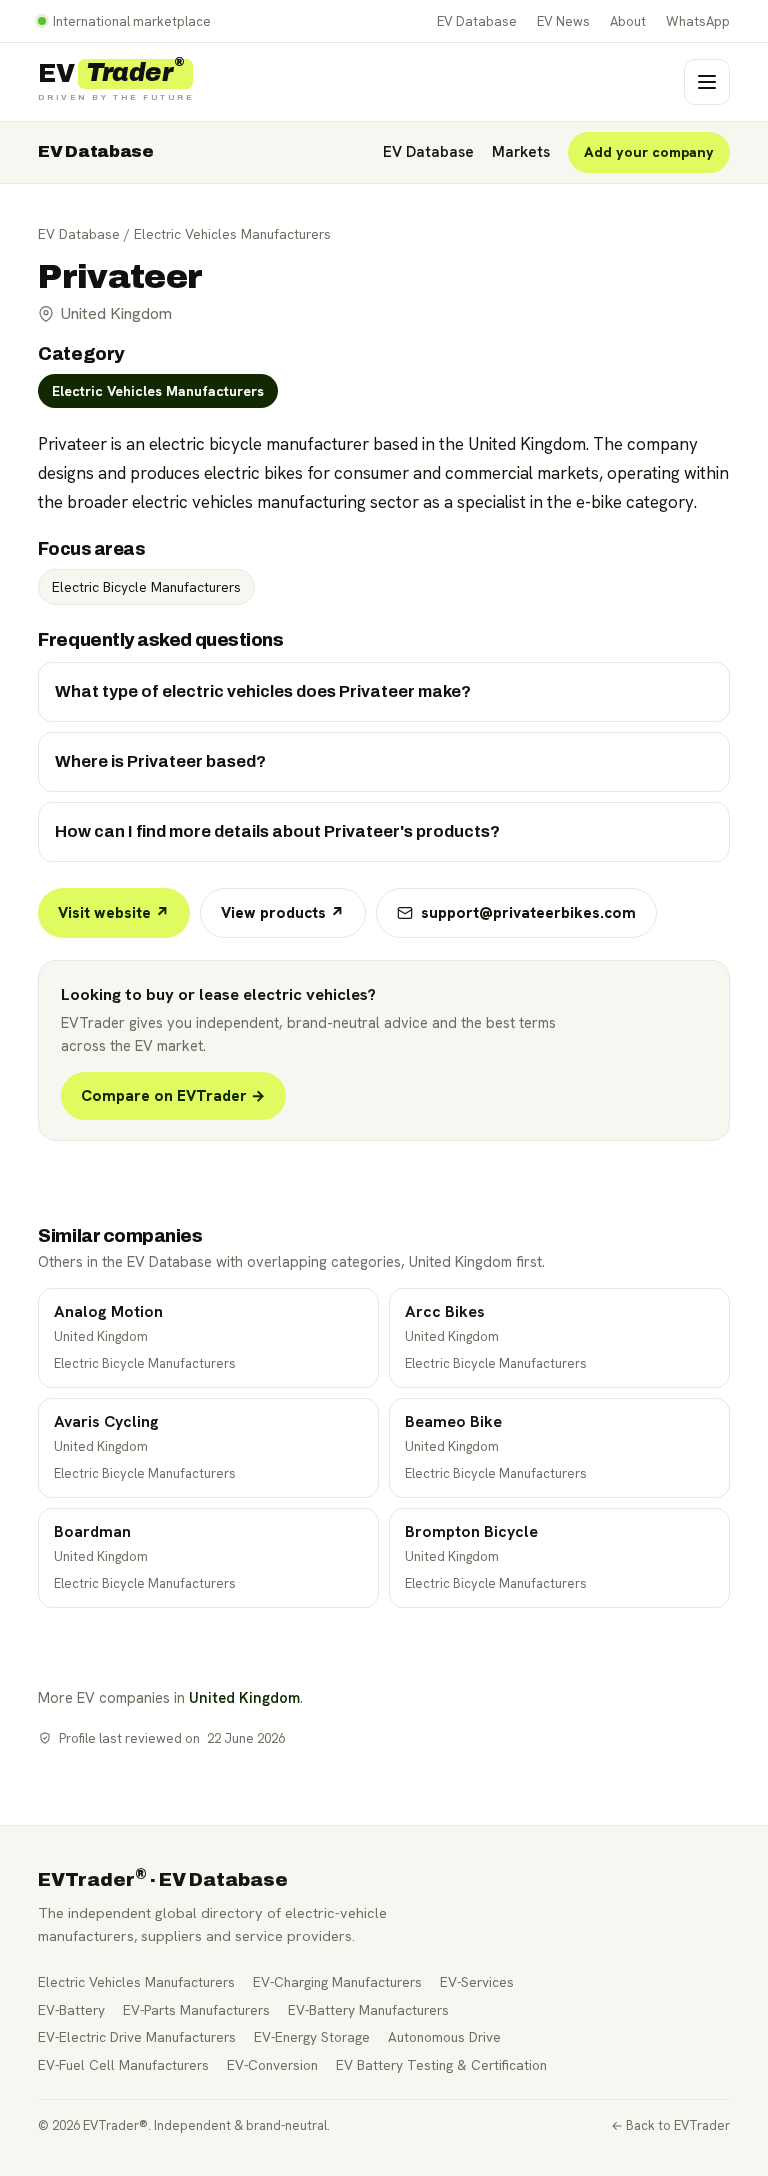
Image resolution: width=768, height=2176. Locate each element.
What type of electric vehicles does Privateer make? (263, 691)
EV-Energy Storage (312, 2037)
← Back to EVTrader (670, 2125)
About (628, 21)
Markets (521, 152)
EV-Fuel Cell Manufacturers (123, 2065)
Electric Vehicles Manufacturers (232, 234)
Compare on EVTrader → (173, 1096)
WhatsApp (698, 21)
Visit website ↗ (114, 913)
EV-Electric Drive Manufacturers (137, 2037)
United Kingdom (244, 1697)
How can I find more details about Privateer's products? (277, 831)
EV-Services (477, 1982)
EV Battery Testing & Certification (441, 2065)
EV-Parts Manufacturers (196, 2010)
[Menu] (707, 82)
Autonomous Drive (444, 2037)
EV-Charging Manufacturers (337, 1982)
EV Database (477, 21)
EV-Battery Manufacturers (368, 2010)
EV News (563, 21)
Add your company (649, 152)
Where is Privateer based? (160, 761)
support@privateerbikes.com (528, 913)
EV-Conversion (272, 2065)
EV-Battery (71, 2010)
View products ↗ (283, 913)
